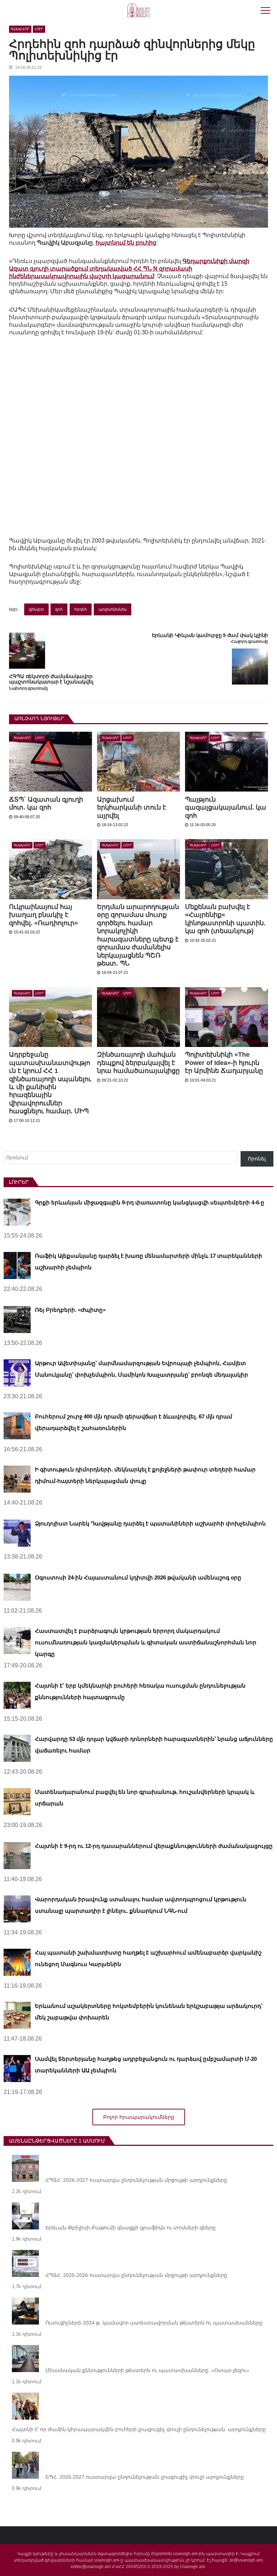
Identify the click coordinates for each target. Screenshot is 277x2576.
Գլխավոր (20, 29)
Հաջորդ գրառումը (249, 641)
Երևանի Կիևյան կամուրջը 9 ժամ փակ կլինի (210, 635)
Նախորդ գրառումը (28, 688)
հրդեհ (81, 609)
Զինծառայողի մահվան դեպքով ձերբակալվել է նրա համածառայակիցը (138, 1063)
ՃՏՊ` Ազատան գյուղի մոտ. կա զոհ (46, 803)
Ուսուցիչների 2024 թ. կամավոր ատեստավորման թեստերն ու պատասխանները (154, 2323)
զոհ (59, 609)
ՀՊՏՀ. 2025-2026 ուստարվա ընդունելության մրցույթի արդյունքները (136, 2275)
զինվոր (36, 609)
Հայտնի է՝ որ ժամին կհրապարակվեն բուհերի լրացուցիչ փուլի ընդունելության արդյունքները (139, 2429)
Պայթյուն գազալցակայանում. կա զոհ (226, 808)
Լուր (39, 29)
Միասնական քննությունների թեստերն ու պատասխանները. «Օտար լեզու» (147, 2370)
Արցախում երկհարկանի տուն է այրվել (131, 808)
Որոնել (257, 1159)
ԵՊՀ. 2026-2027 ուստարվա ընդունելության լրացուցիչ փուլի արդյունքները (145, 2477)
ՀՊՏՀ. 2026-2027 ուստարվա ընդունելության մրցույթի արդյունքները (136, 2180)
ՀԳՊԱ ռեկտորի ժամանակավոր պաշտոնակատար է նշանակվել (51, 679)
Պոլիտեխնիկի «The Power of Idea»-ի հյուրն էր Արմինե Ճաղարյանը (224, 1063)
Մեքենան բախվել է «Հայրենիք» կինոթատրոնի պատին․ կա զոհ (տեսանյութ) (225, 919)
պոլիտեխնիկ (113, 609)
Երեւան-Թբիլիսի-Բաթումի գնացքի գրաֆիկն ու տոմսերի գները (131, 2228)
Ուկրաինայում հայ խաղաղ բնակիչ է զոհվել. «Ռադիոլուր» (43, 915)
